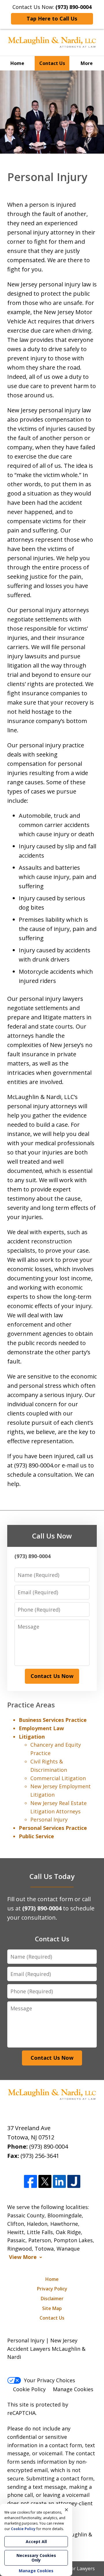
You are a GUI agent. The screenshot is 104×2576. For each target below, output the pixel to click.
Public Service (36, 1836)
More (87, 63)
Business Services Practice (53, 1720)
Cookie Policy (29, 2389)
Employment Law (41, 1728)
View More (23, 2257)
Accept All (36, 2541)
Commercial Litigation (58, 1778)
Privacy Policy (52, 2289)
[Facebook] (30, 2182)
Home (17, 63)
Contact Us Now (52, 1676)
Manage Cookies (73, 2389)
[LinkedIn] (59, 2182)
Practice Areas (31, 1705)
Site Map (52, 2308)
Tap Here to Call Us (52, 18)
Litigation (32, 1737)
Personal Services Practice (53, 1828)
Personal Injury (49, 1819)
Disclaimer (52, 2299)
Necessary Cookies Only (36, 2558)
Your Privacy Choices (50, 2380)
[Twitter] (45, 2182)
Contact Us (52, 63)
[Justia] (74, 2182)
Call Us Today (52, 1876)
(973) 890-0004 (49, 2146)
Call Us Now (52, 1536)
